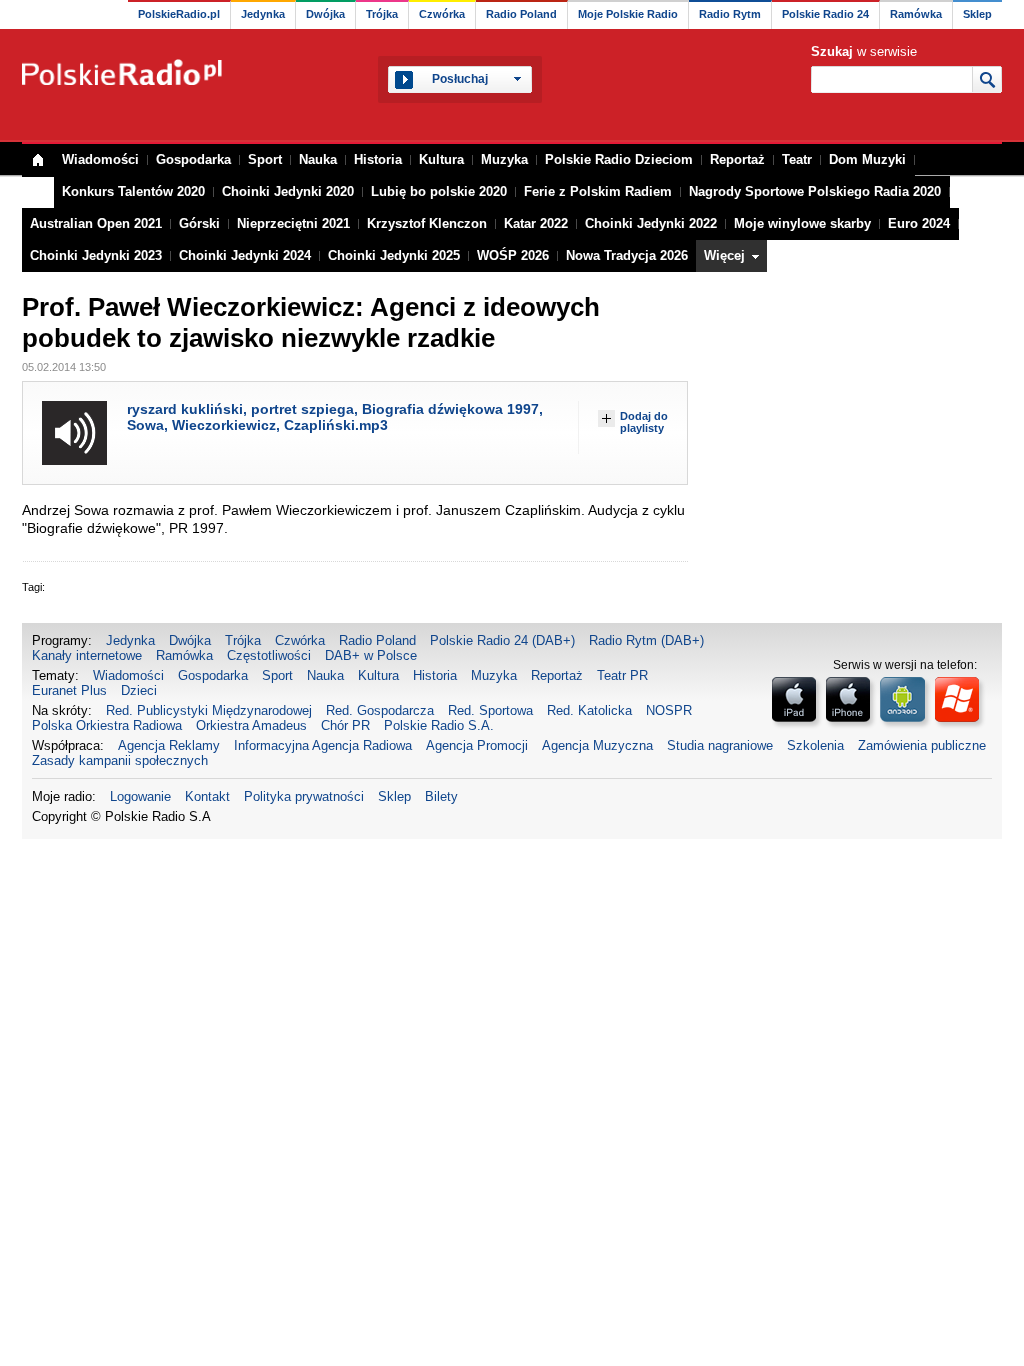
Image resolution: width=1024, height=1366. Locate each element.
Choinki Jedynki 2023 (96, 255)
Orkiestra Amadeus (251, 725)
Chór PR (345, 725)
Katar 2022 (536, 223)
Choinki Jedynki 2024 (245, 255)
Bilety (441, 796)
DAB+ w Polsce (371, 655)
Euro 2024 (919, 223)
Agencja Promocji (477, 745)
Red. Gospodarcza (380, 710)
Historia (378, 159)
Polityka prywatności (304, 796)
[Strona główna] (123, 72)
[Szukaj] (986, 78)
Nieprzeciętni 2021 (293, 223)
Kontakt (207, 796)
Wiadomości (100, 159)
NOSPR (669, 710)
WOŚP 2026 (513, 255)
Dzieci (139, 690)
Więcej (724, 255)
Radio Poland (521, 14)
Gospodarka (193, 159)
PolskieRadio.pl (179, 14)
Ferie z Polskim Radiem (598, 191)
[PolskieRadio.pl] (38, 160)
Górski (199, 223)
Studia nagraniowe (720, 745)
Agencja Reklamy (169, 745)
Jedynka (263, 14)
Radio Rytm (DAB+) (646, 640)
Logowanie (140, 796)
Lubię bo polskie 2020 (439, 191)
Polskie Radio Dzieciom (619, 159)
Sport (265, 159)
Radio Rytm (730, 14)
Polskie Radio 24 (825, 14)
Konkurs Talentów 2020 (133, 191)
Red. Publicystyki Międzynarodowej (209, 710)
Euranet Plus (69, 690)
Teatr (797, 159)
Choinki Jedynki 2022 (651, 223)
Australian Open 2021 (96, 223)
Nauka (318, 159)
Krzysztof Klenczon (427, 223)
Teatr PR (622, 675)
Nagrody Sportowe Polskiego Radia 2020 (815, 191)
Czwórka (442, 14)
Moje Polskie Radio (628, 14)
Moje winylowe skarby (802, 223)
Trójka (382, 14)
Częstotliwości (269, 655)
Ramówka (916, 14)
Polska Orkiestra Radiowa (107, 725)
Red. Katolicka (589, 710)
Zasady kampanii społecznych (120, 760)
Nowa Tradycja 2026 (627, 255)
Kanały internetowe (87, 655)
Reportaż (737, 159)
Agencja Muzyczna (597, 745)
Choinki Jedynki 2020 (288, 191)
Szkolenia (815, 745)
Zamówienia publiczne (922, 745)
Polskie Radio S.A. (439, 725)
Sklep (977, 14)
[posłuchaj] (74, 433)
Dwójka (325, 14)
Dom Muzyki (867, 159)
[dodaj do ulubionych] (606, 418)
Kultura (441, 159)
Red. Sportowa (490, 710)
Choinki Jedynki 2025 (394, 255)
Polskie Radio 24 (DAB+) (502, 640)
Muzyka (504, 159)
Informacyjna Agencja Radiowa (323, 745)
